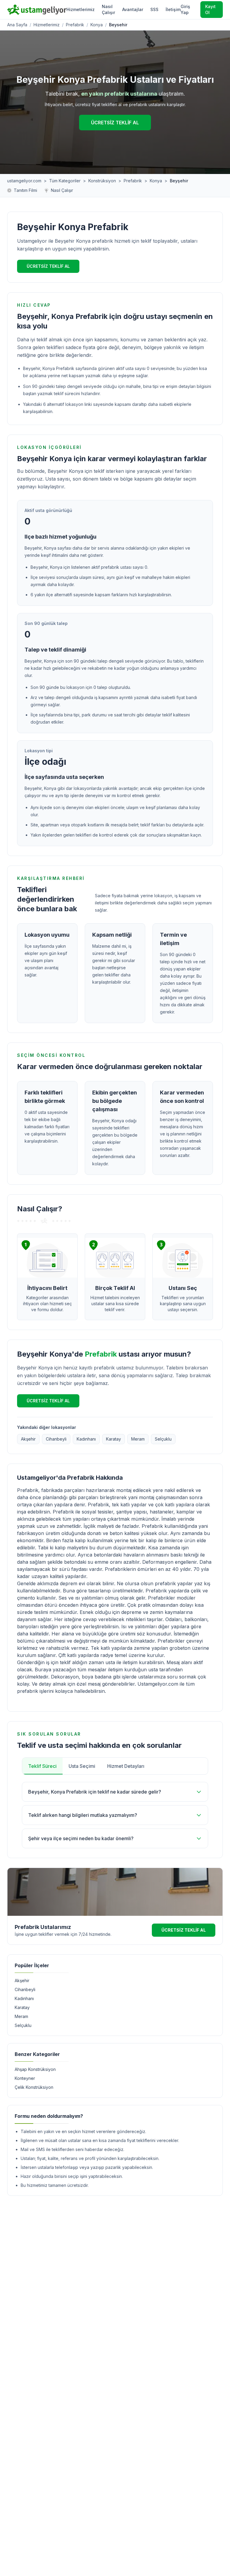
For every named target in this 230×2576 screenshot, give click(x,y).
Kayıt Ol (210, 9)
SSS (154, 9)
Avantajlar (133, 9)
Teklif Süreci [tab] (42, 1766)
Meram (138, 1439)
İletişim (173, 9)
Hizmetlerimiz (81, 9)
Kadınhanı (86, 1439)
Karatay (114, 1439)
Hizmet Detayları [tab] (126, 1766)
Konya (97, 25)
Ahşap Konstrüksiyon (35, 2069)
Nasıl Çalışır (108, 9)
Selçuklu (163, 1439)
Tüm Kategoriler (65, 181)
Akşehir (28, 1439)
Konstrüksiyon (102, 181)
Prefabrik (75, 25)
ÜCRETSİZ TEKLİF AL (115, 123)
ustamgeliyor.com (24, 181)
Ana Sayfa (17, 25)
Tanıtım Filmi (25, 190)
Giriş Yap (185, 9)
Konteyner (25, 2078)
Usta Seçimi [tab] (82, 1766)
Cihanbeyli (56, 1439)
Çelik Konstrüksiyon (34, 2087)
